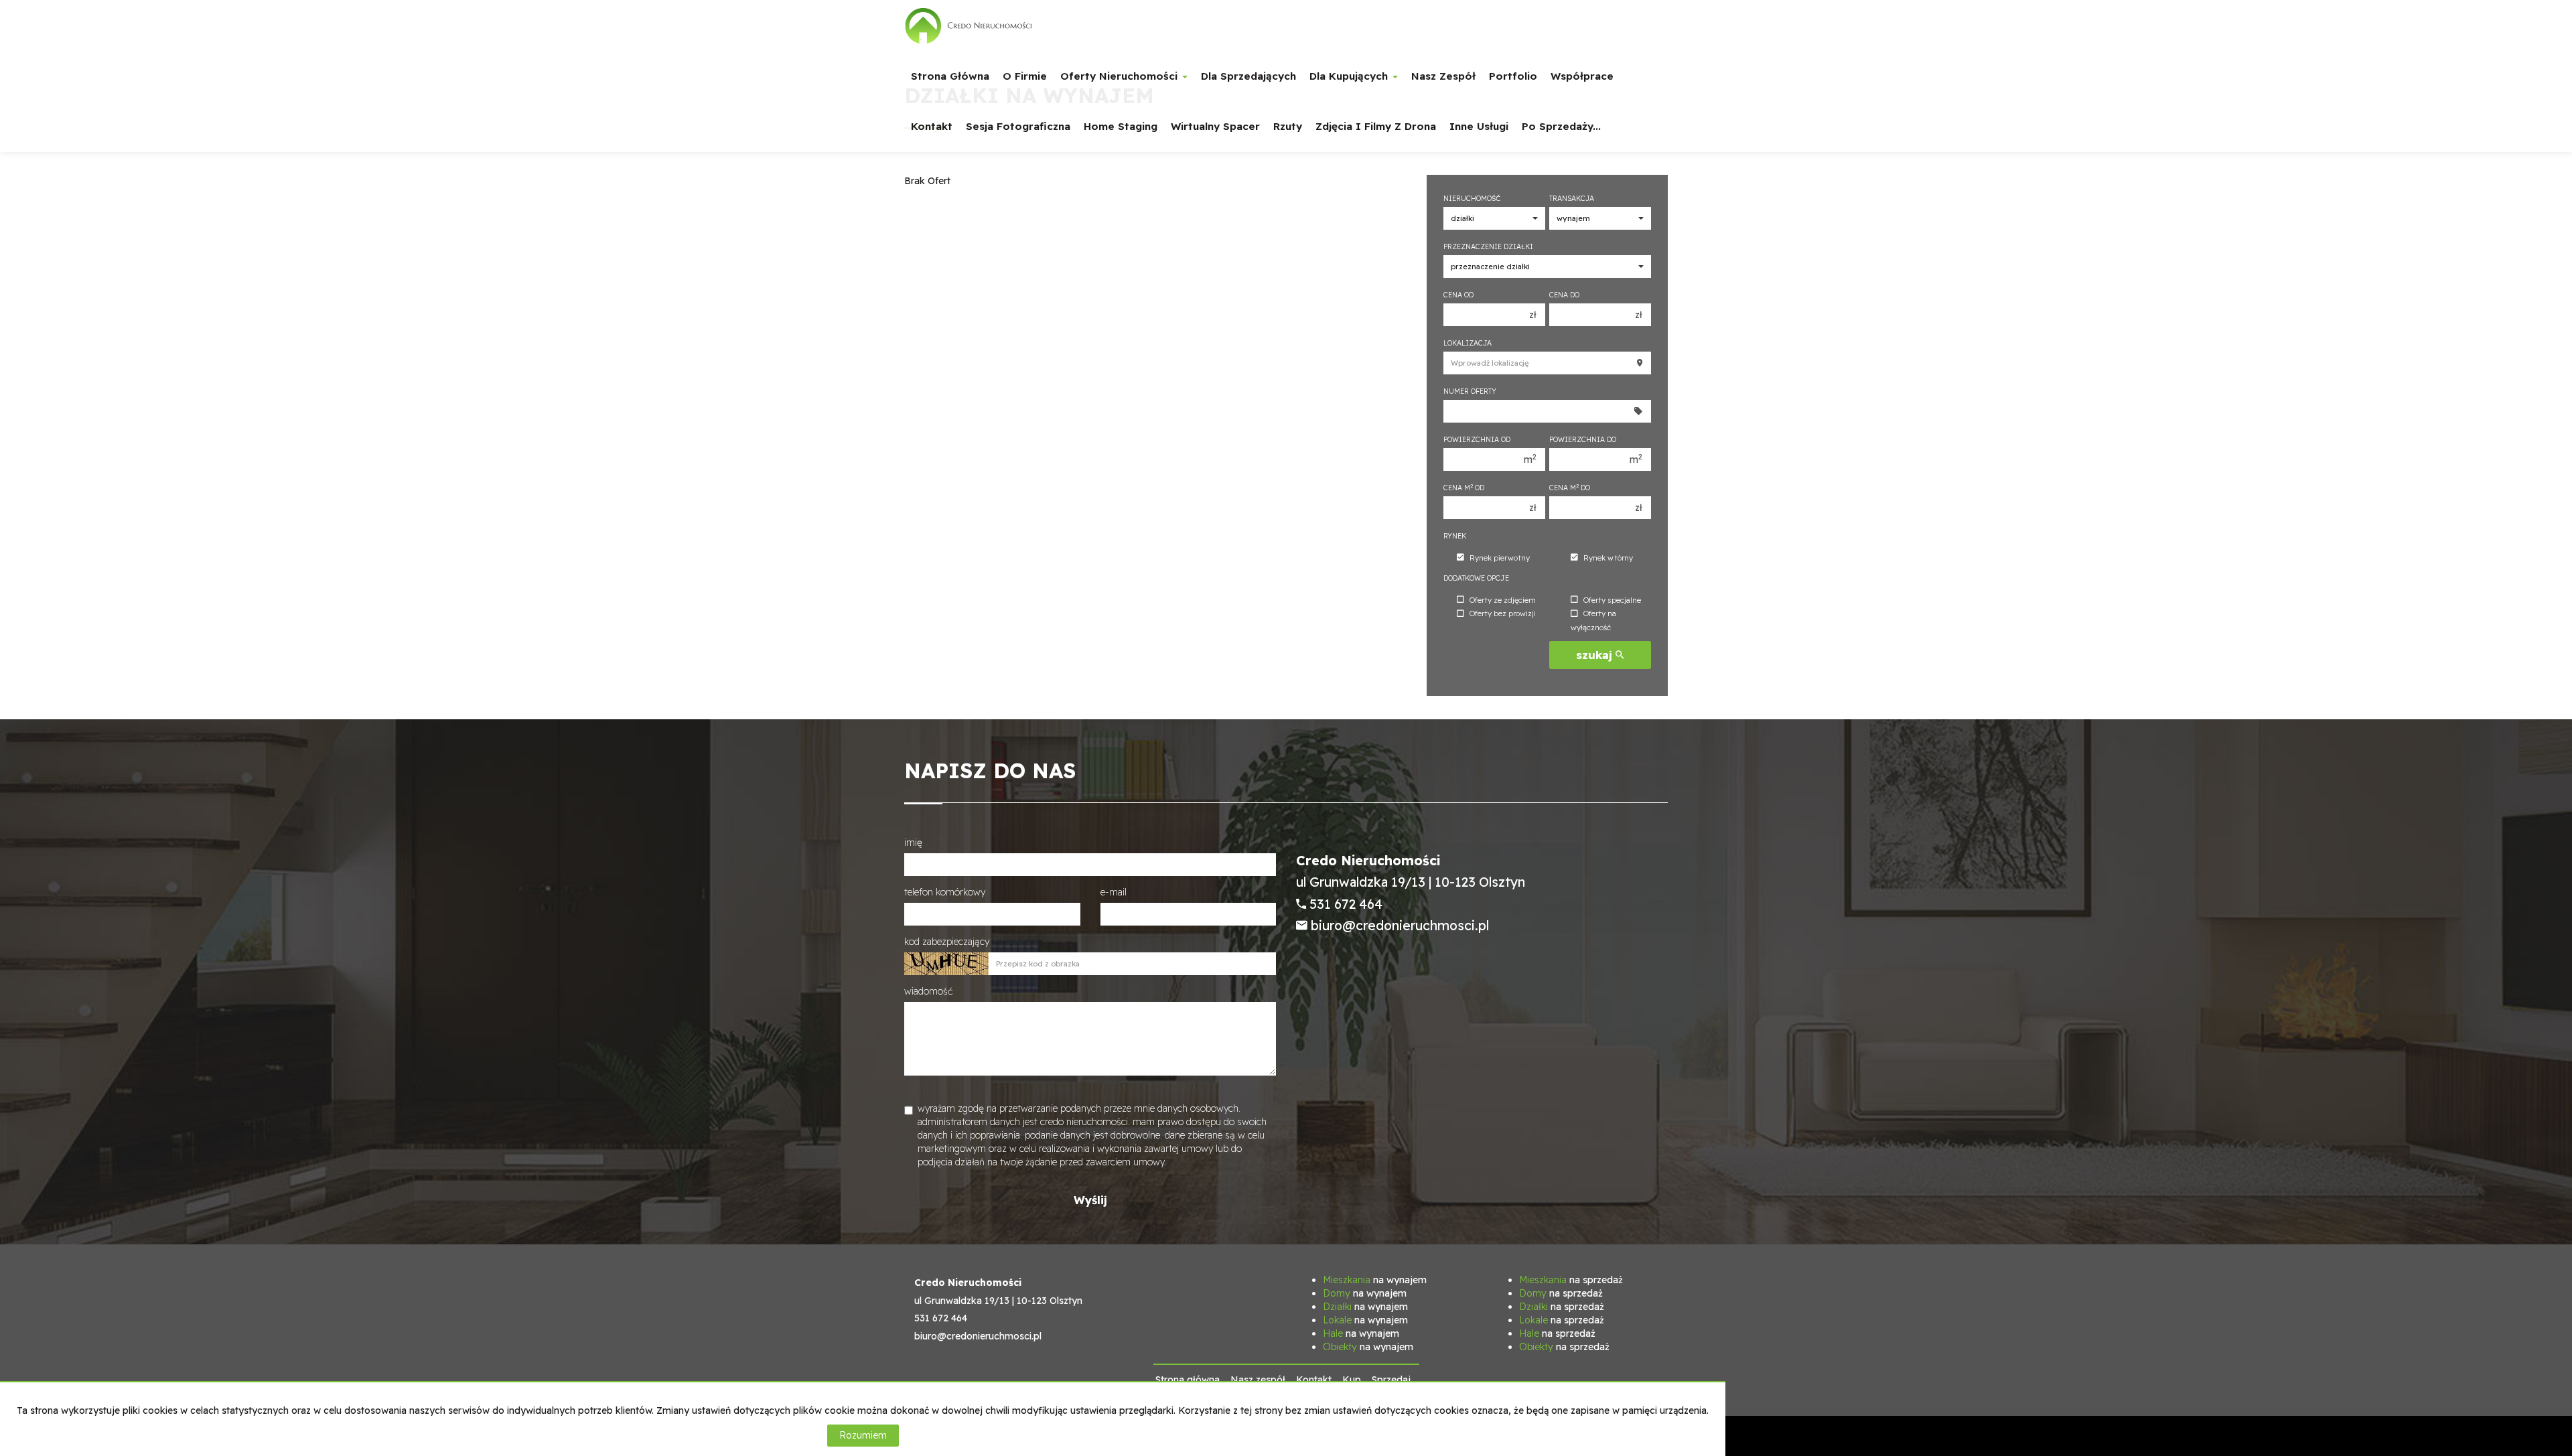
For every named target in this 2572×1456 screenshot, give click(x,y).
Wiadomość (928, 991)
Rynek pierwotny (1500, 558)
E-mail (1114, 892)
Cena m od (1464, 488)
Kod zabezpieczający (947, 942)
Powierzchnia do (1583, 439)
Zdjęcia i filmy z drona (1376, 126)
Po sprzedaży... (1561, 126)
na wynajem (1375, 1280)
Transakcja (1572, 198)
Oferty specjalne (1612, 600)
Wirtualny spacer (1215, 126)
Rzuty (1288, 126)
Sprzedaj (1391, 1380)
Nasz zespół (1443, 76)
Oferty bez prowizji (1503, 614)
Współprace (1582, 76)
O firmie (1025, 76)
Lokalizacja (1468, 343)
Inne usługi (1479, 126)
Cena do (1564, 295)
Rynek (1455, 536)
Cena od (1458, 295)
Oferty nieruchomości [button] (1121, 76)
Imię (913, 843)
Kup (1352, 1380)
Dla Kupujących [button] (1350, 76)
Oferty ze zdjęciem (1503, 600)
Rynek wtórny (1608, 558)
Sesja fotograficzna (1018, 126)
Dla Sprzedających (1248, 76)
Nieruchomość (1472, 198)
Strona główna (950, 76)
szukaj (1596, 655)
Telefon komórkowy (945, 892)
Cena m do (1570, 488)
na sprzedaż (1571, 1280)
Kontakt (932, 126)
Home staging (1121, 126)
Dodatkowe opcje (1476, 578)
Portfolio (1513, 76)
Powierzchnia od (1477, 439)
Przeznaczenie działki (1488, 246)
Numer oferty (1470, 391)
